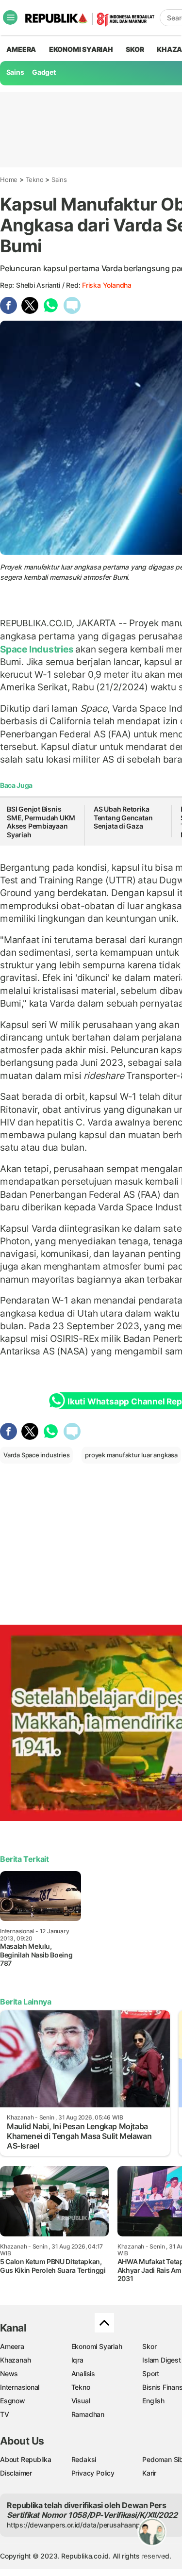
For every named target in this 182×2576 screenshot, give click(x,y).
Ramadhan (88, 2414)
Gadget (44, 72)
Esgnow (13, 2401)
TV (5, 2414)
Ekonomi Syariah (81, 49)
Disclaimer (16, 2473)
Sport (151, 2373)
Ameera (12, 2346)
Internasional (20, 2387)
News (9, 2373)
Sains (15, 72)
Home (9, 179)
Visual (81, 2401)
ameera (21, 49)
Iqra (77, 2360)
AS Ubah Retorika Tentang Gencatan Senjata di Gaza (123, 817)
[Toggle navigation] (10, 17)
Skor (149, 2346)
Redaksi (84, 2459)
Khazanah (15, 2360)
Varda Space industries (36, 1455)
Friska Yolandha (107, 285)
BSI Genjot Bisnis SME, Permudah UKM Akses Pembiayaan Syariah (41, 822)
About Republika (26, 2459)
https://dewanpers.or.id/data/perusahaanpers (78, 2525)
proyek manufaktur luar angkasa (131, 1455)
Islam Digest (161, 2360)
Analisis (83, 2373)
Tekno (35, 179)
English (153, 2401)
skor (135, 49)
